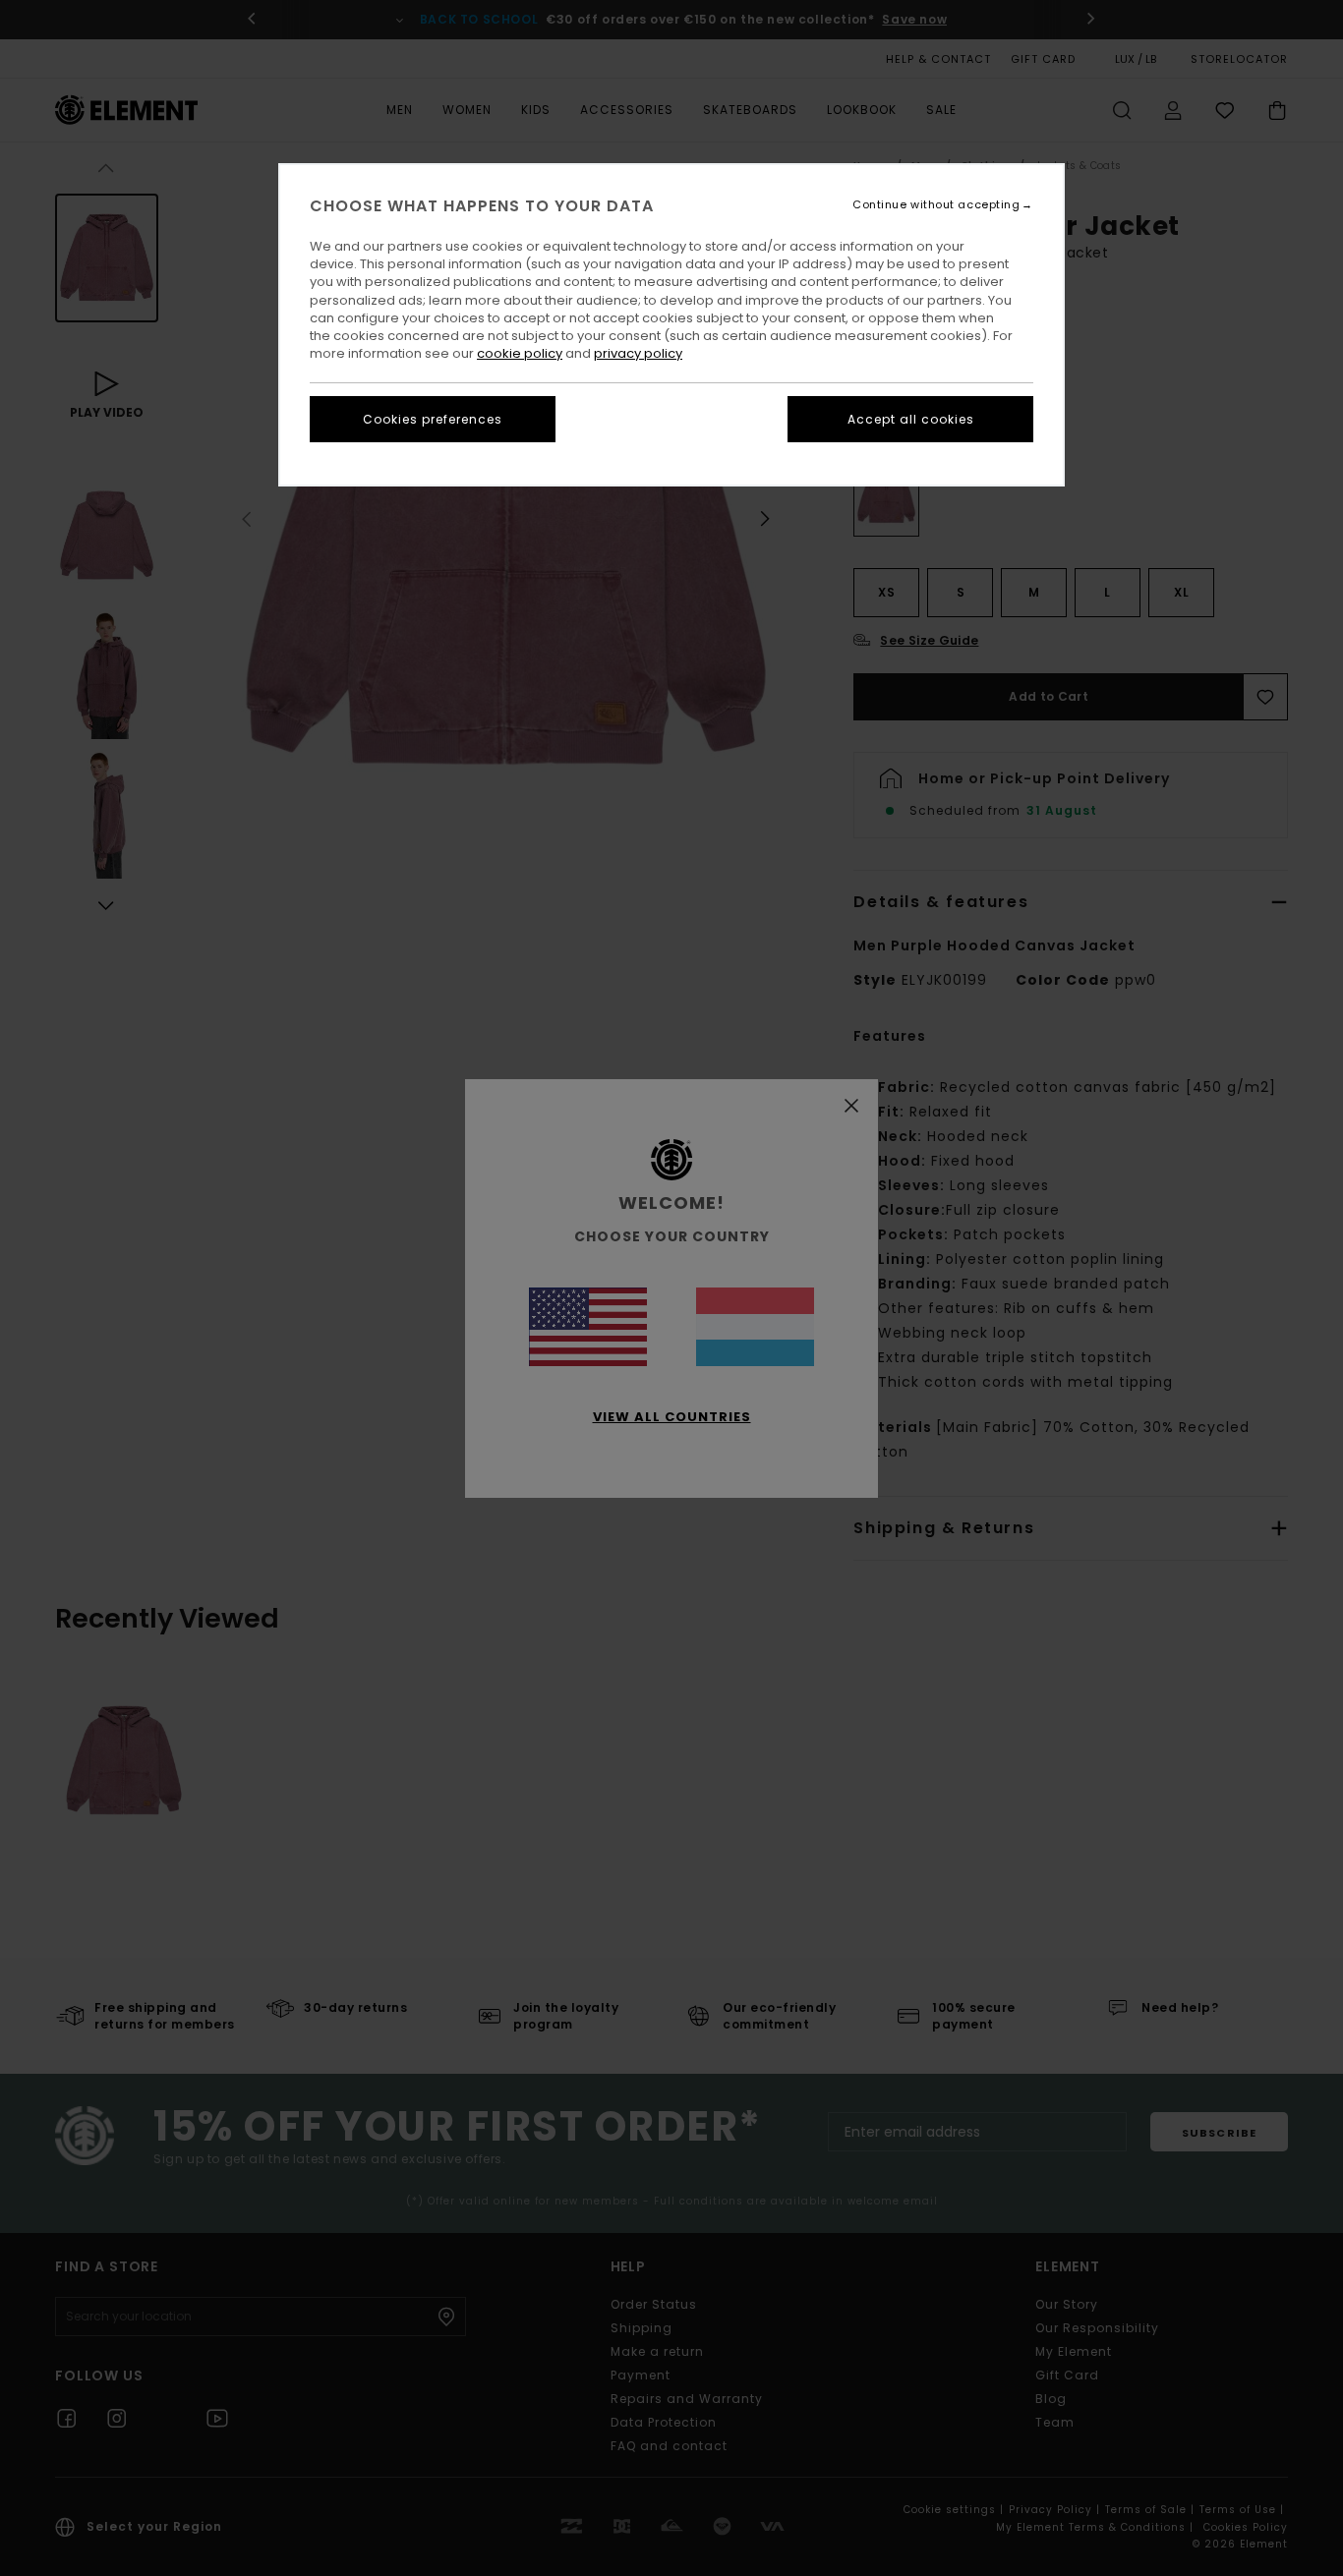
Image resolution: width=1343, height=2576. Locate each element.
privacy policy (638, 353)
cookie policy (520, 353)
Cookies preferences (433, 419)
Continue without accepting (936, 205)
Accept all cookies (911, 419)
